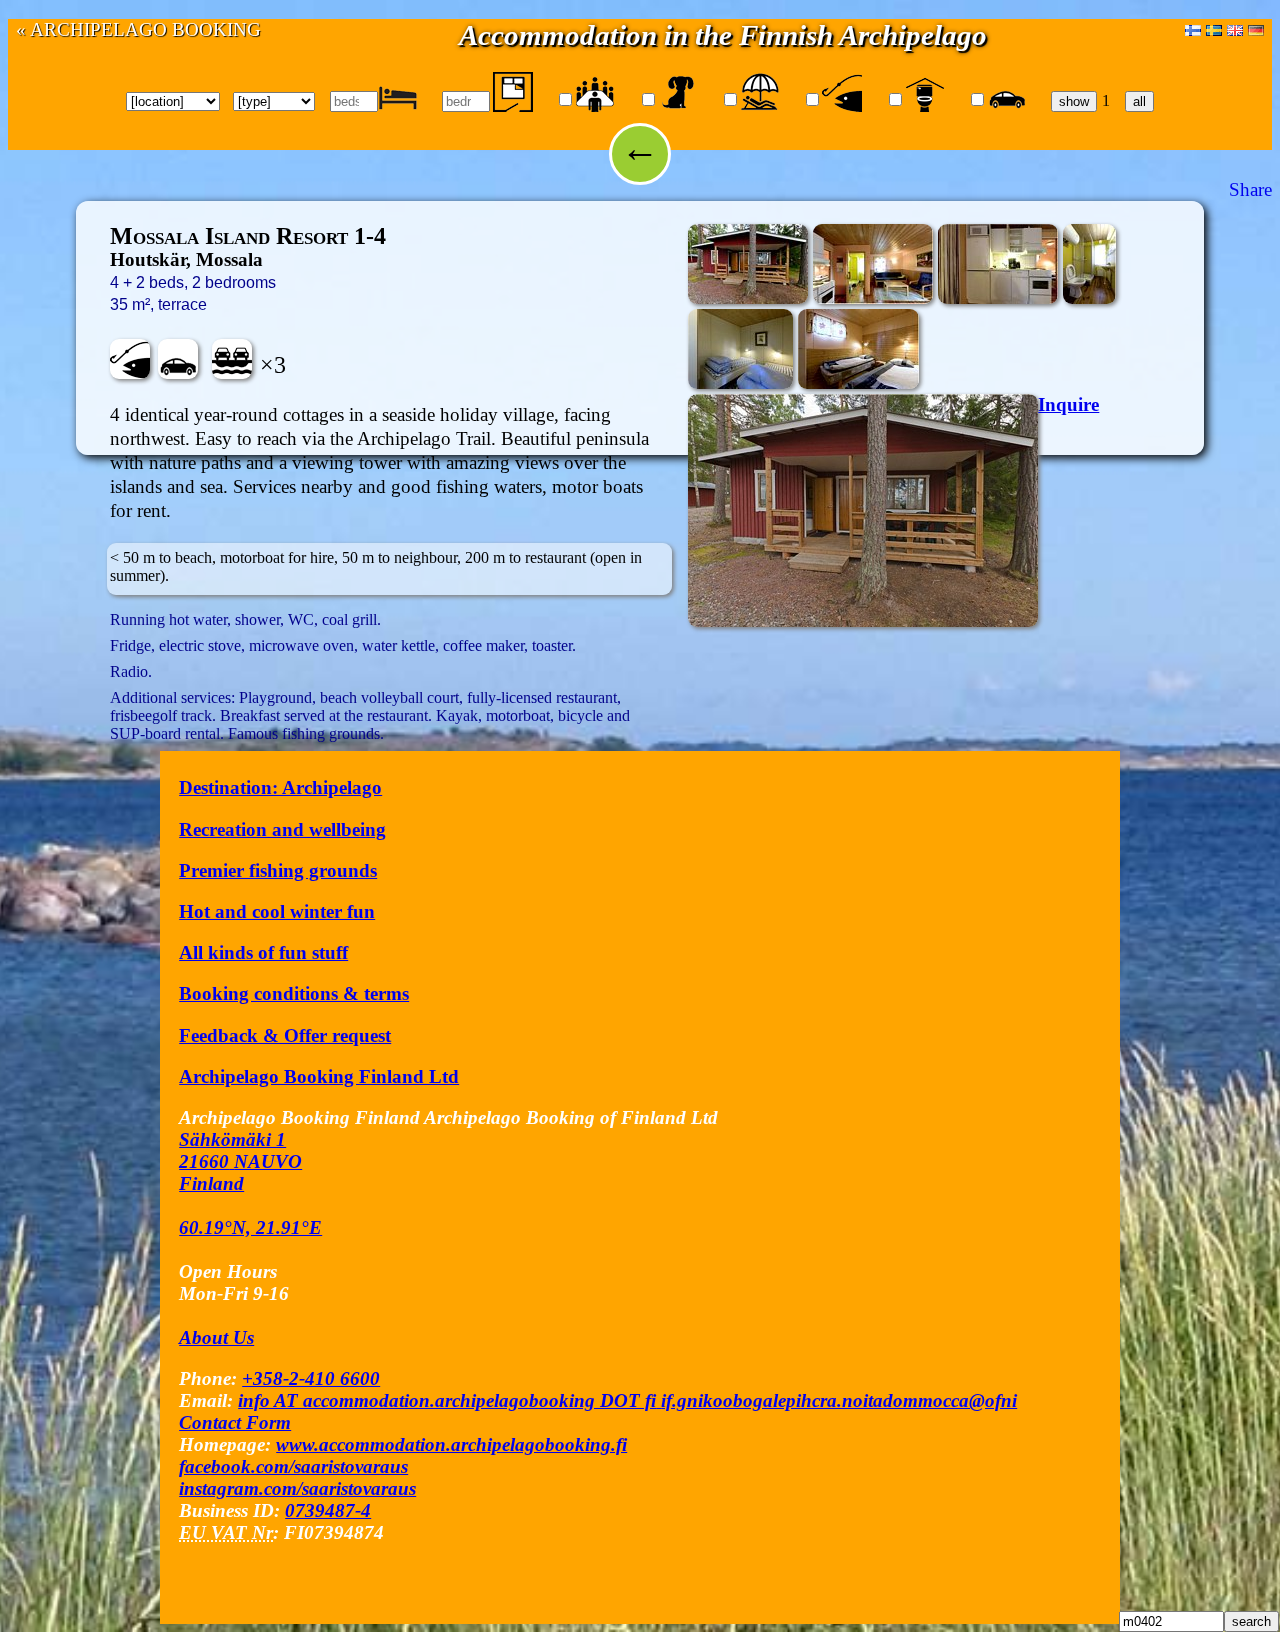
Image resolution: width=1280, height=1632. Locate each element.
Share (1250, 189)
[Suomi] (1193, 29)
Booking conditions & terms (294, 993)
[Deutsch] (1256, 29)
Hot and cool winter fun (277, 911)
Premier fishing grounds (278, 870)
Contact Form (235, 1422)
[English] (1235, 29)
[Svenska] (1214, 29)
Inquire (1068, 404)
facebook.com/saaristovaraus (293, 1466)
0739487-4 (328, 1510)
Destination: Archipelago (280, 787)
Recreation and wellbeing (282, 829)
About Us (216, 1337)
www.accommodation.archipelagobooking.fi (451, 1444)
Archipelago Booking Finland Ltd (319, 1076)
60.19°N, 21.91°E (250, 1227)
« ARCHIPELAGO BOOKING (138, 29)
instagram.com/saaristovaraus (297, 1488)
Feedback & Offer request (285, 1035)
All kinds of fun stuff (263, 952)
